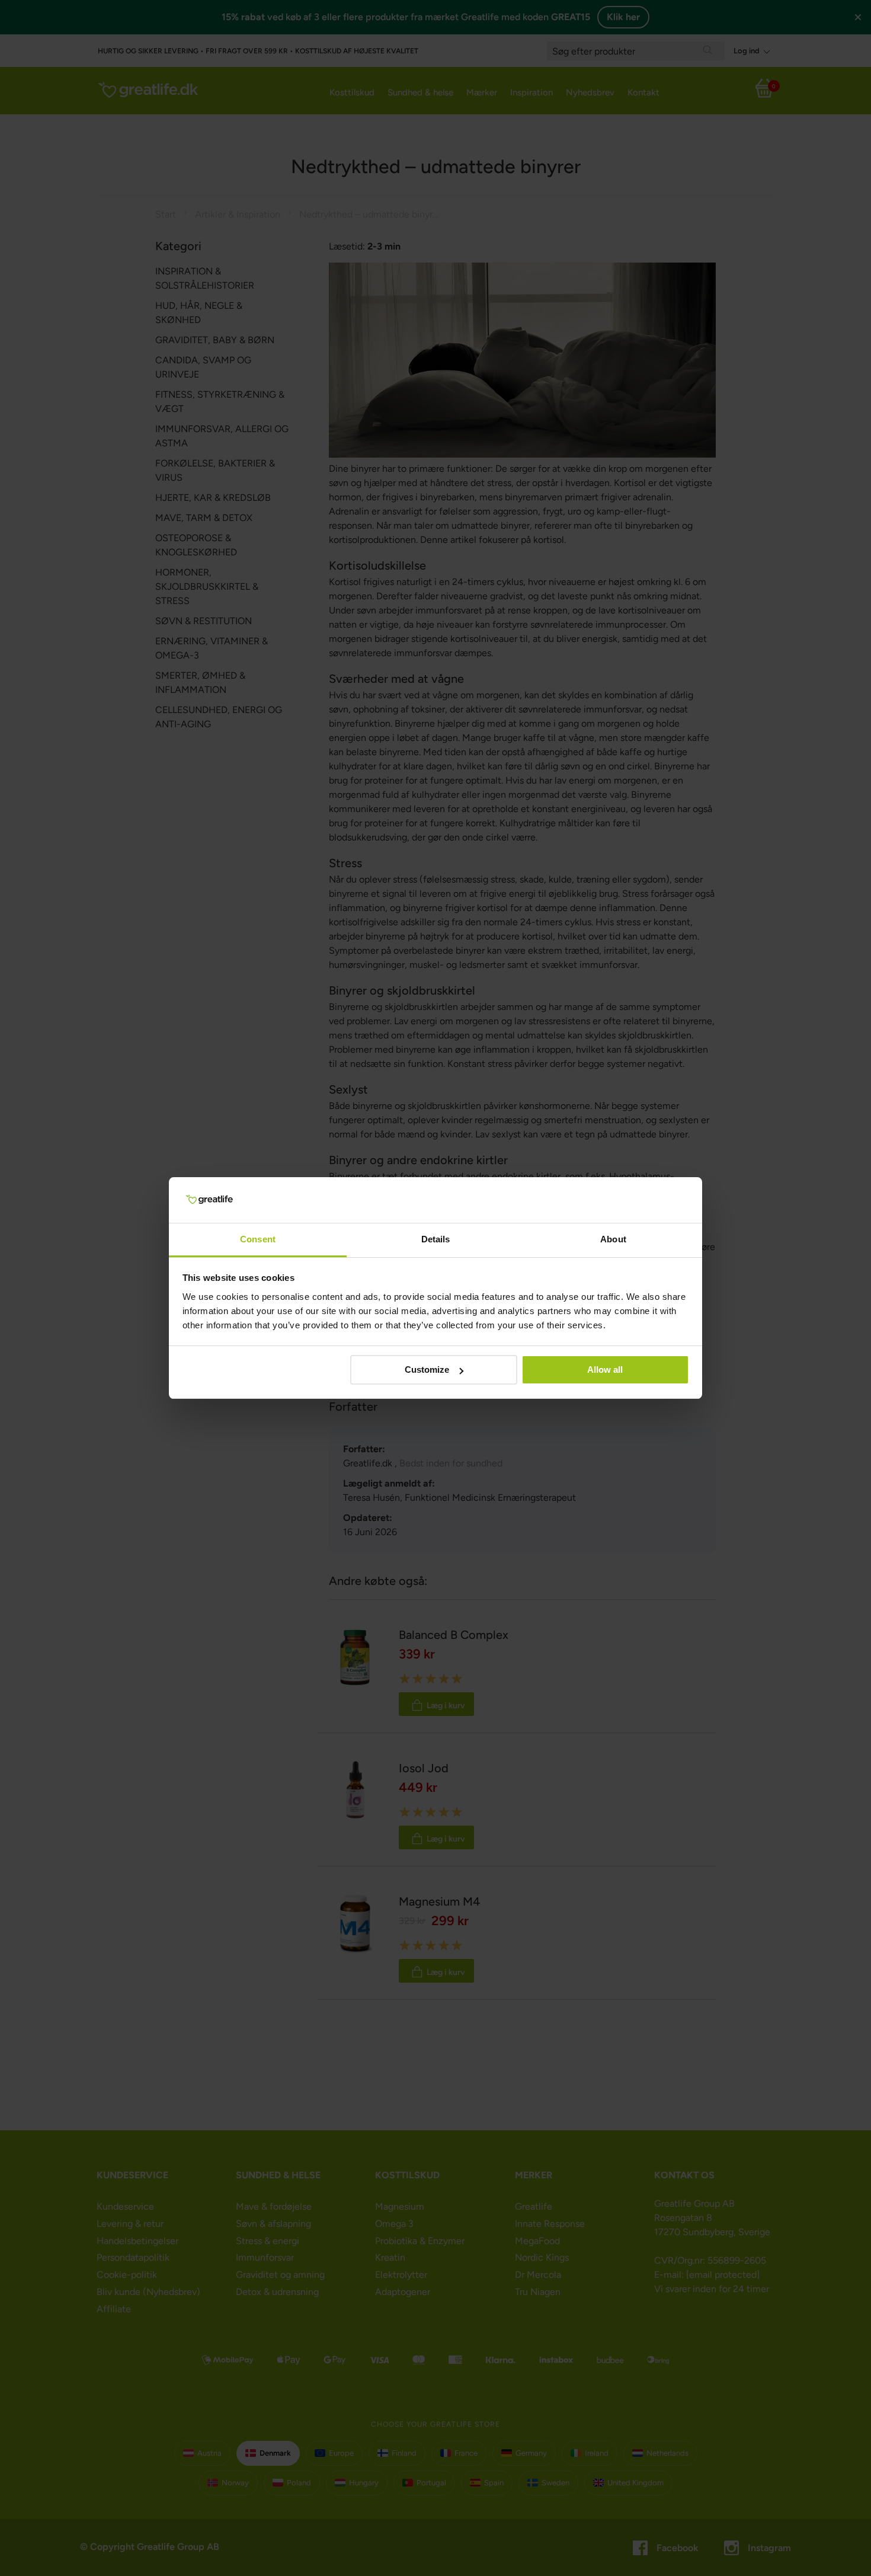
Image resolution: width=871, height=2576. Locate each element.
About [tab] (613, 1239)
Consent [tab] (258, 1239)
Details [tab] (436, 1239)
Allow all (605, 1370)
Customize (427, 1370)
